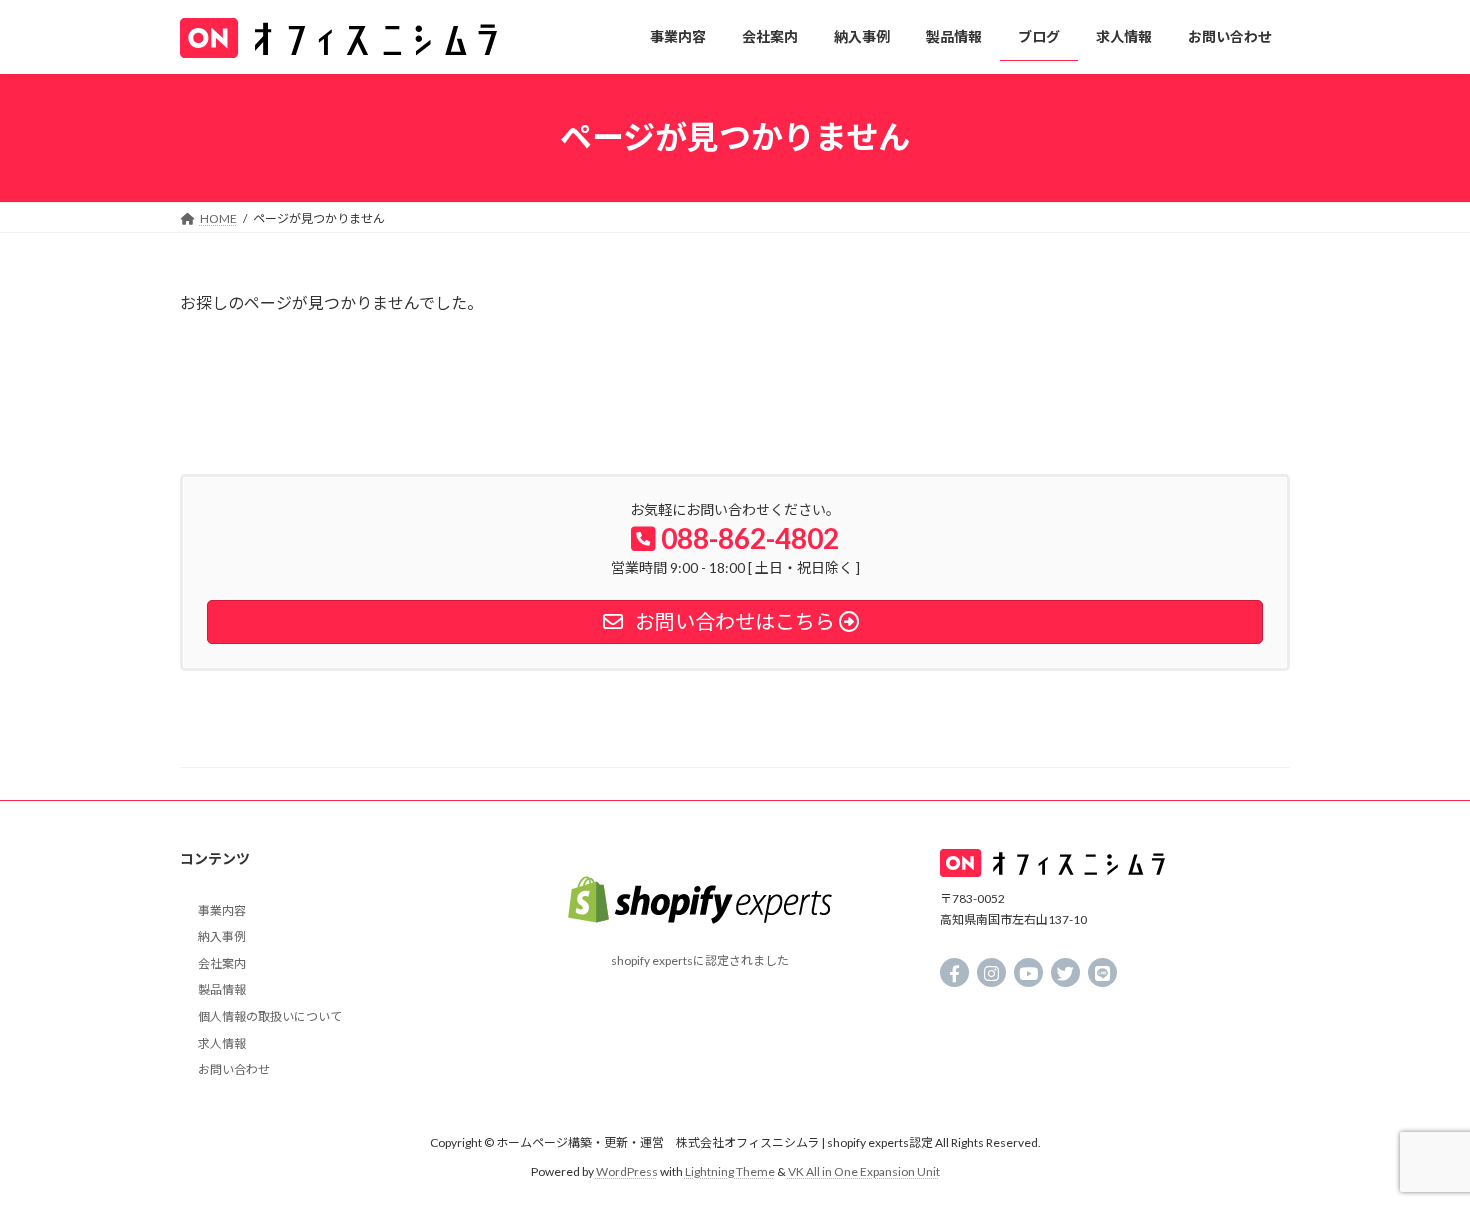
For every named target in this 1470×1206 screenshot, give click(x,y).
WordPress (627, 1171)
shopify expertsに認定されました (700, 960)
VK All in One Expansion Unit (864, 1171)
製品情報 (222, 989)
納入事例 (222, 936)
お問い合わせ (234, 1069)
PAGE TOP (1417, 1151)
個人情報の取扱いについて (270, 1016)
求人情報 (222, 1043)
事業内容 (222, 910)
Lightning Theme (730, 1171)
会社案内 (222, 963)
